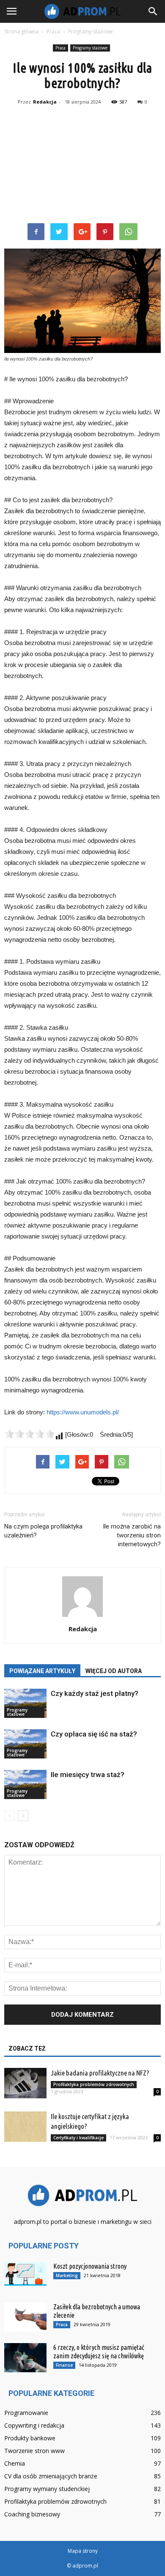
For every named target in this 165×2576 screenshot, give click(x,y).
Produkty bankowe (30, 2438)
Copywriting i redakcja (34, 2425)
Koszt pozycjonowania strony (90, 2266)
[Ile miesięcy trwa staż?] (25, 1784)
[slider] (30, 1434)
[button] (153, 11)
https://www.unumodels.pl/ (83, 1412)
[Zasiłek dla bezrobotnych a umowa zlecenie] (25, 2317)
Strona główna (21, 31)
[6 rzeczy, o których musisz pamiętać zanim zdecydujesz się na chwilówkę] (25, 2358)
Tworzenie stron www (34, 2451)
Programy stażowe (90, 48)
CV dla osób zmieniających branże (51, 2476)
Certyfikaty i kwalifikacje (78, 2138)
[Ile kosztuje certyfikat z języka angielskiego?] (25, 2127)
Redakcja (45, 102)
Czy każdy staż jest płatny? (95, 1693)
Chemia (15, 2463)
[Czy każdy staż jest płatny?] (25, 1703)
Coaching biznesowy (32, 2514)
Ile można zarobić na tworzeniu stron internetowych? (132, 1535)
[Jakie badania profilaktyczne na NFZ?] (25, 2083)
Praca (60, 48)
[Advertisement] (82, 166)
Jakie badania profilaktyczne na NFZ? (100, 2073)
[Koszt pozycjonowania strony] (25, 2274)
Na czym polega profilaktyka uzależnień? (43, 1531)
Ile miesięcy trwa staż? (88, 1775)
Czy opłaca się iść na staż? (94, 1734)
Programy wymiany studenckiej (47, 2489)
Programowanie (26, 2413)
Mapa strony (83, 2551)
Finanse (64, 2365)
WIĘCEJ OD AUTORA (114, 1671)
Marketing (67, 2275)
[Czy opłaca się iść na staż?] (25, 1744)
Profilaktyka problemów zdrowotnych (94, 2084)
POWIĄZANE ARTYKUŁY (42, 1671)
